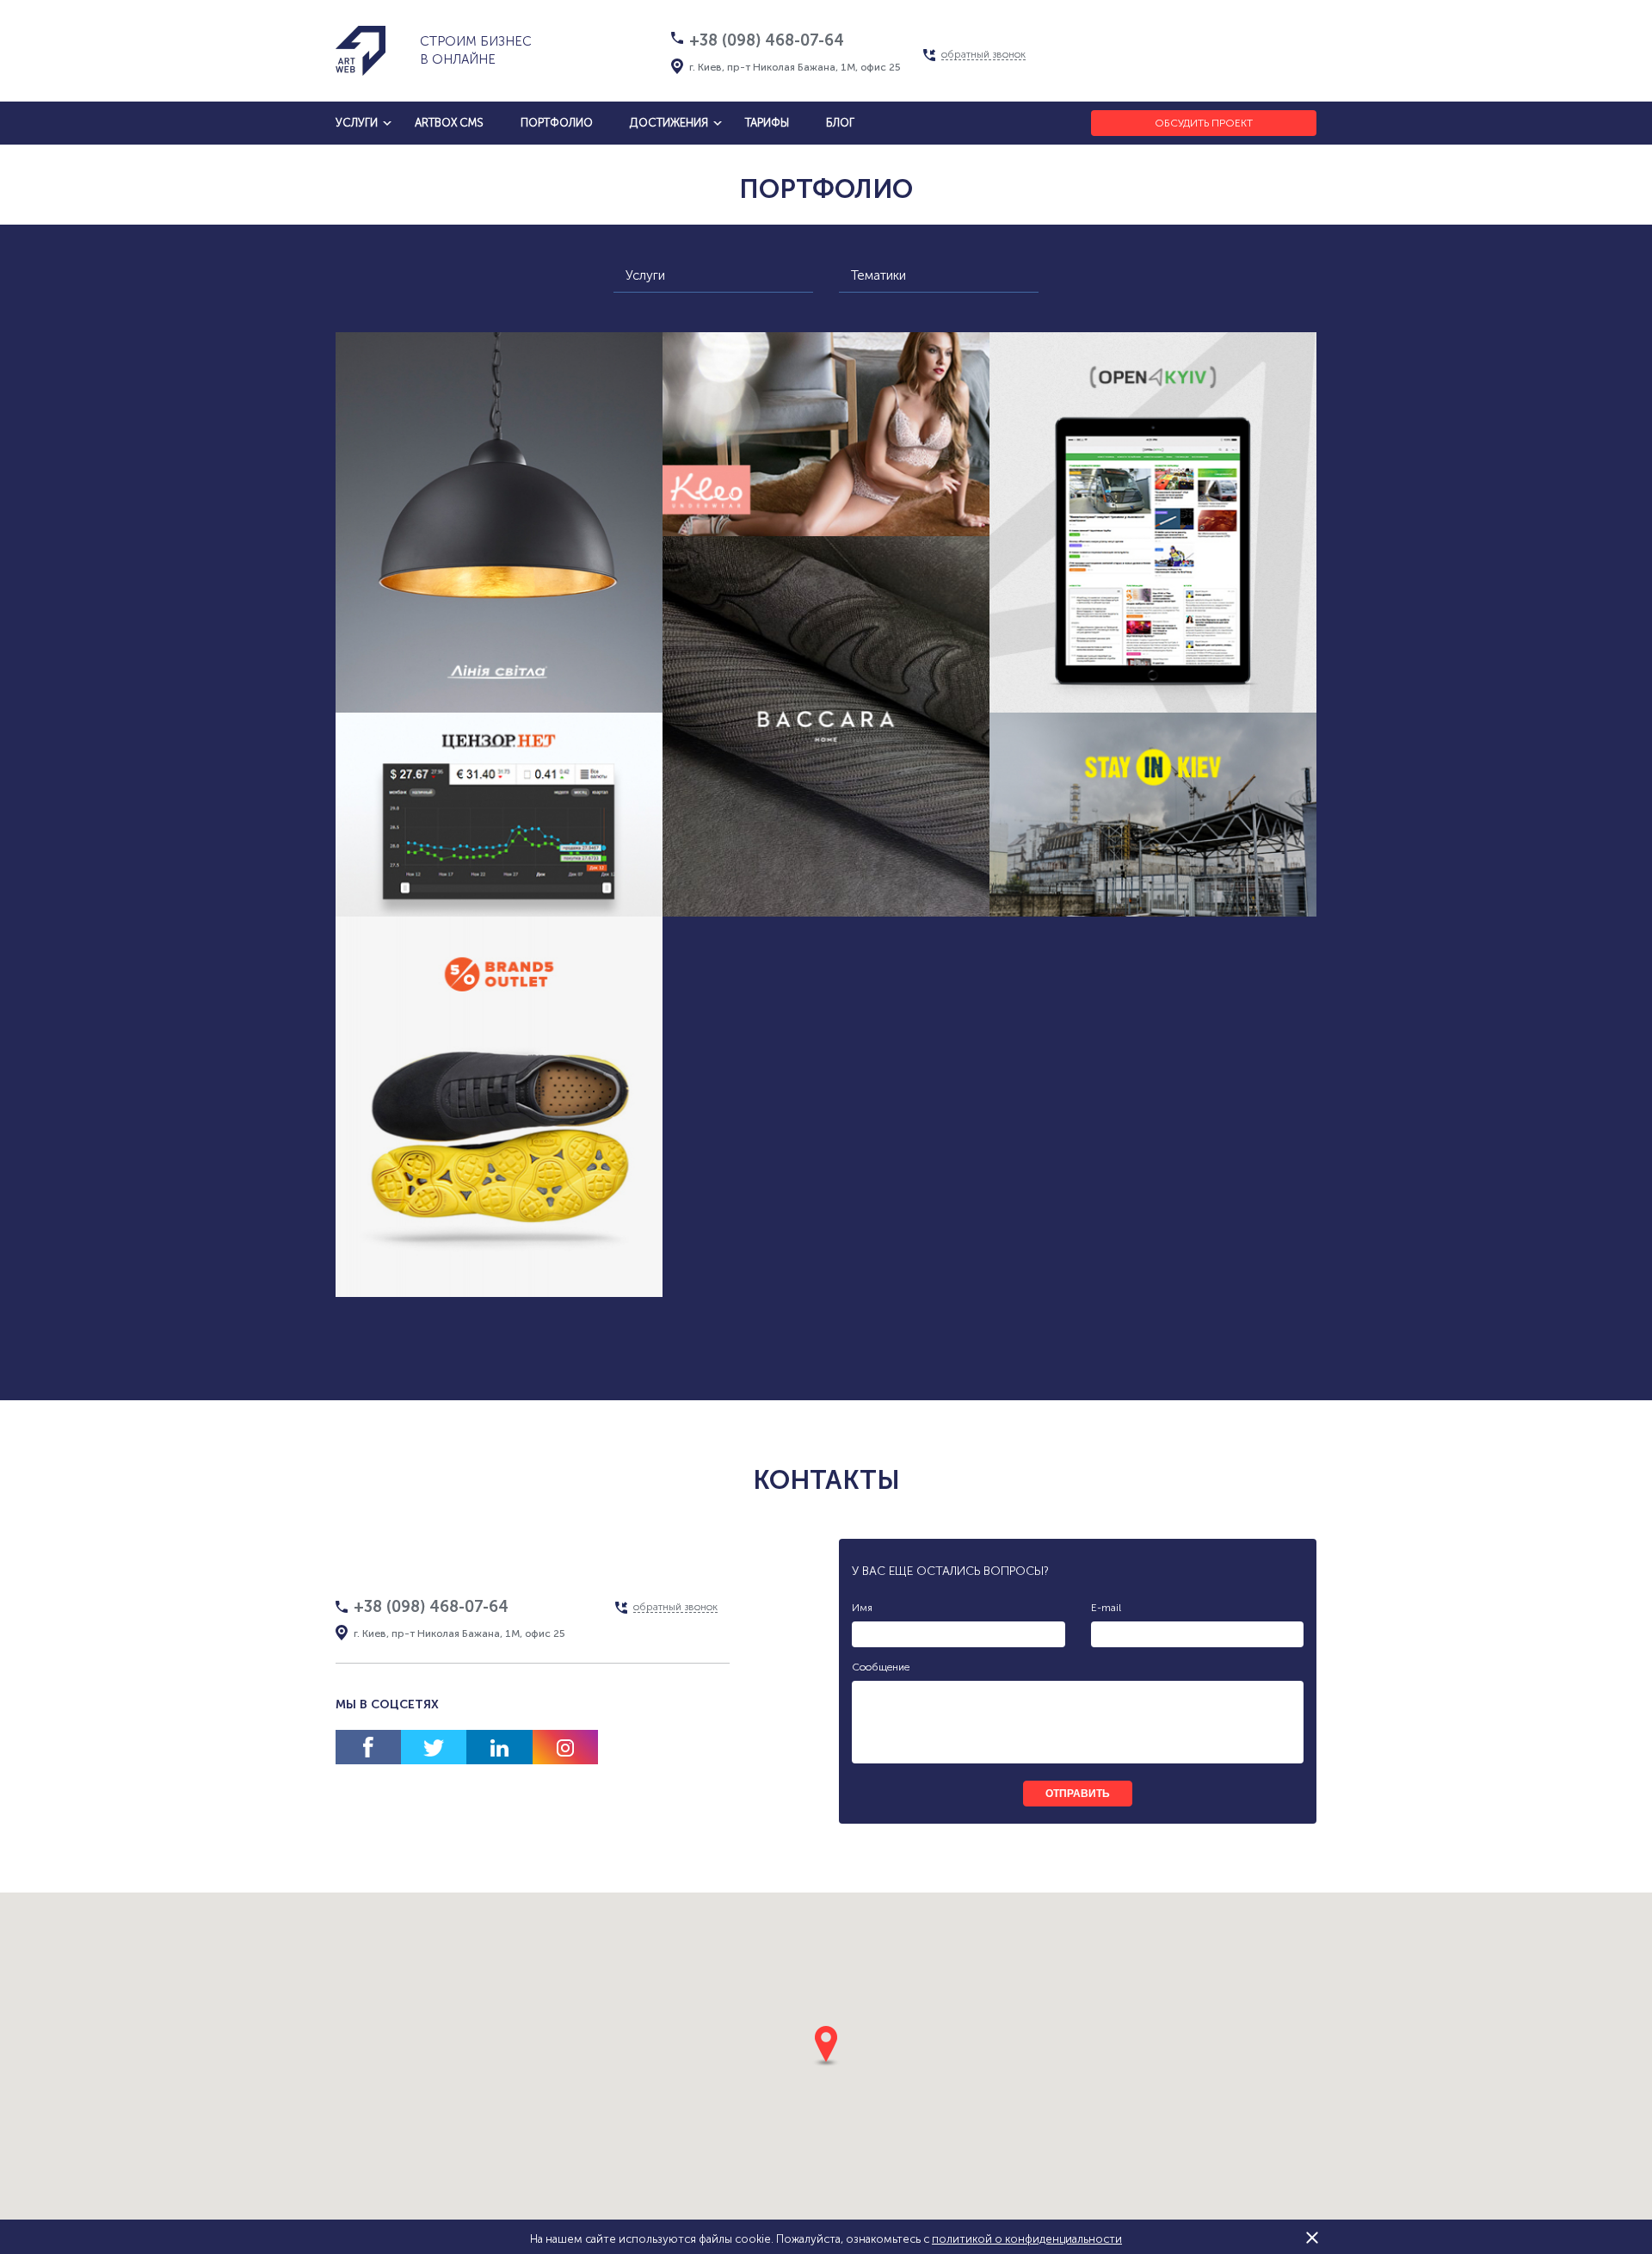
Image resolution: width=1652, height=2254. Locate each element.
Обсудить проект (1204, 123)
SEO (622, 931)
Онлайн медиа (535, 931)
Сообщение (881, 1667)
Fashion (563, 1272)
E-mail (1106, 1608)
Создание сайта (570, 655)
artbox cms (449, 123)
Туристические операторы (1153, 898)
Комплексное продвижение (566, 687)
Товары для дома (402, 687)
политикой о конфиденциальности (1027, 2239)
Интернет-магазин (435, 655)
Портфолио (557, 123)
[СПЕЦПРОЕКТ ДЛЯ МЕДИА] (499, 815)
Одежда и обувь (461, 1272)
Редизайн (729, 891)
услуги (357, 123)
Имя (862, 1608)
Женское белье (788, 550)
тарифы (767, 123)
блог (840, 123)
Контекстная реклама (893, 858)
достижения (669, 123)
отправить (1078, 1794)
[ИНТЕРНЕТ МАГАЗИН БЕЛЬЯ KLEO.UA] (826, 434)
